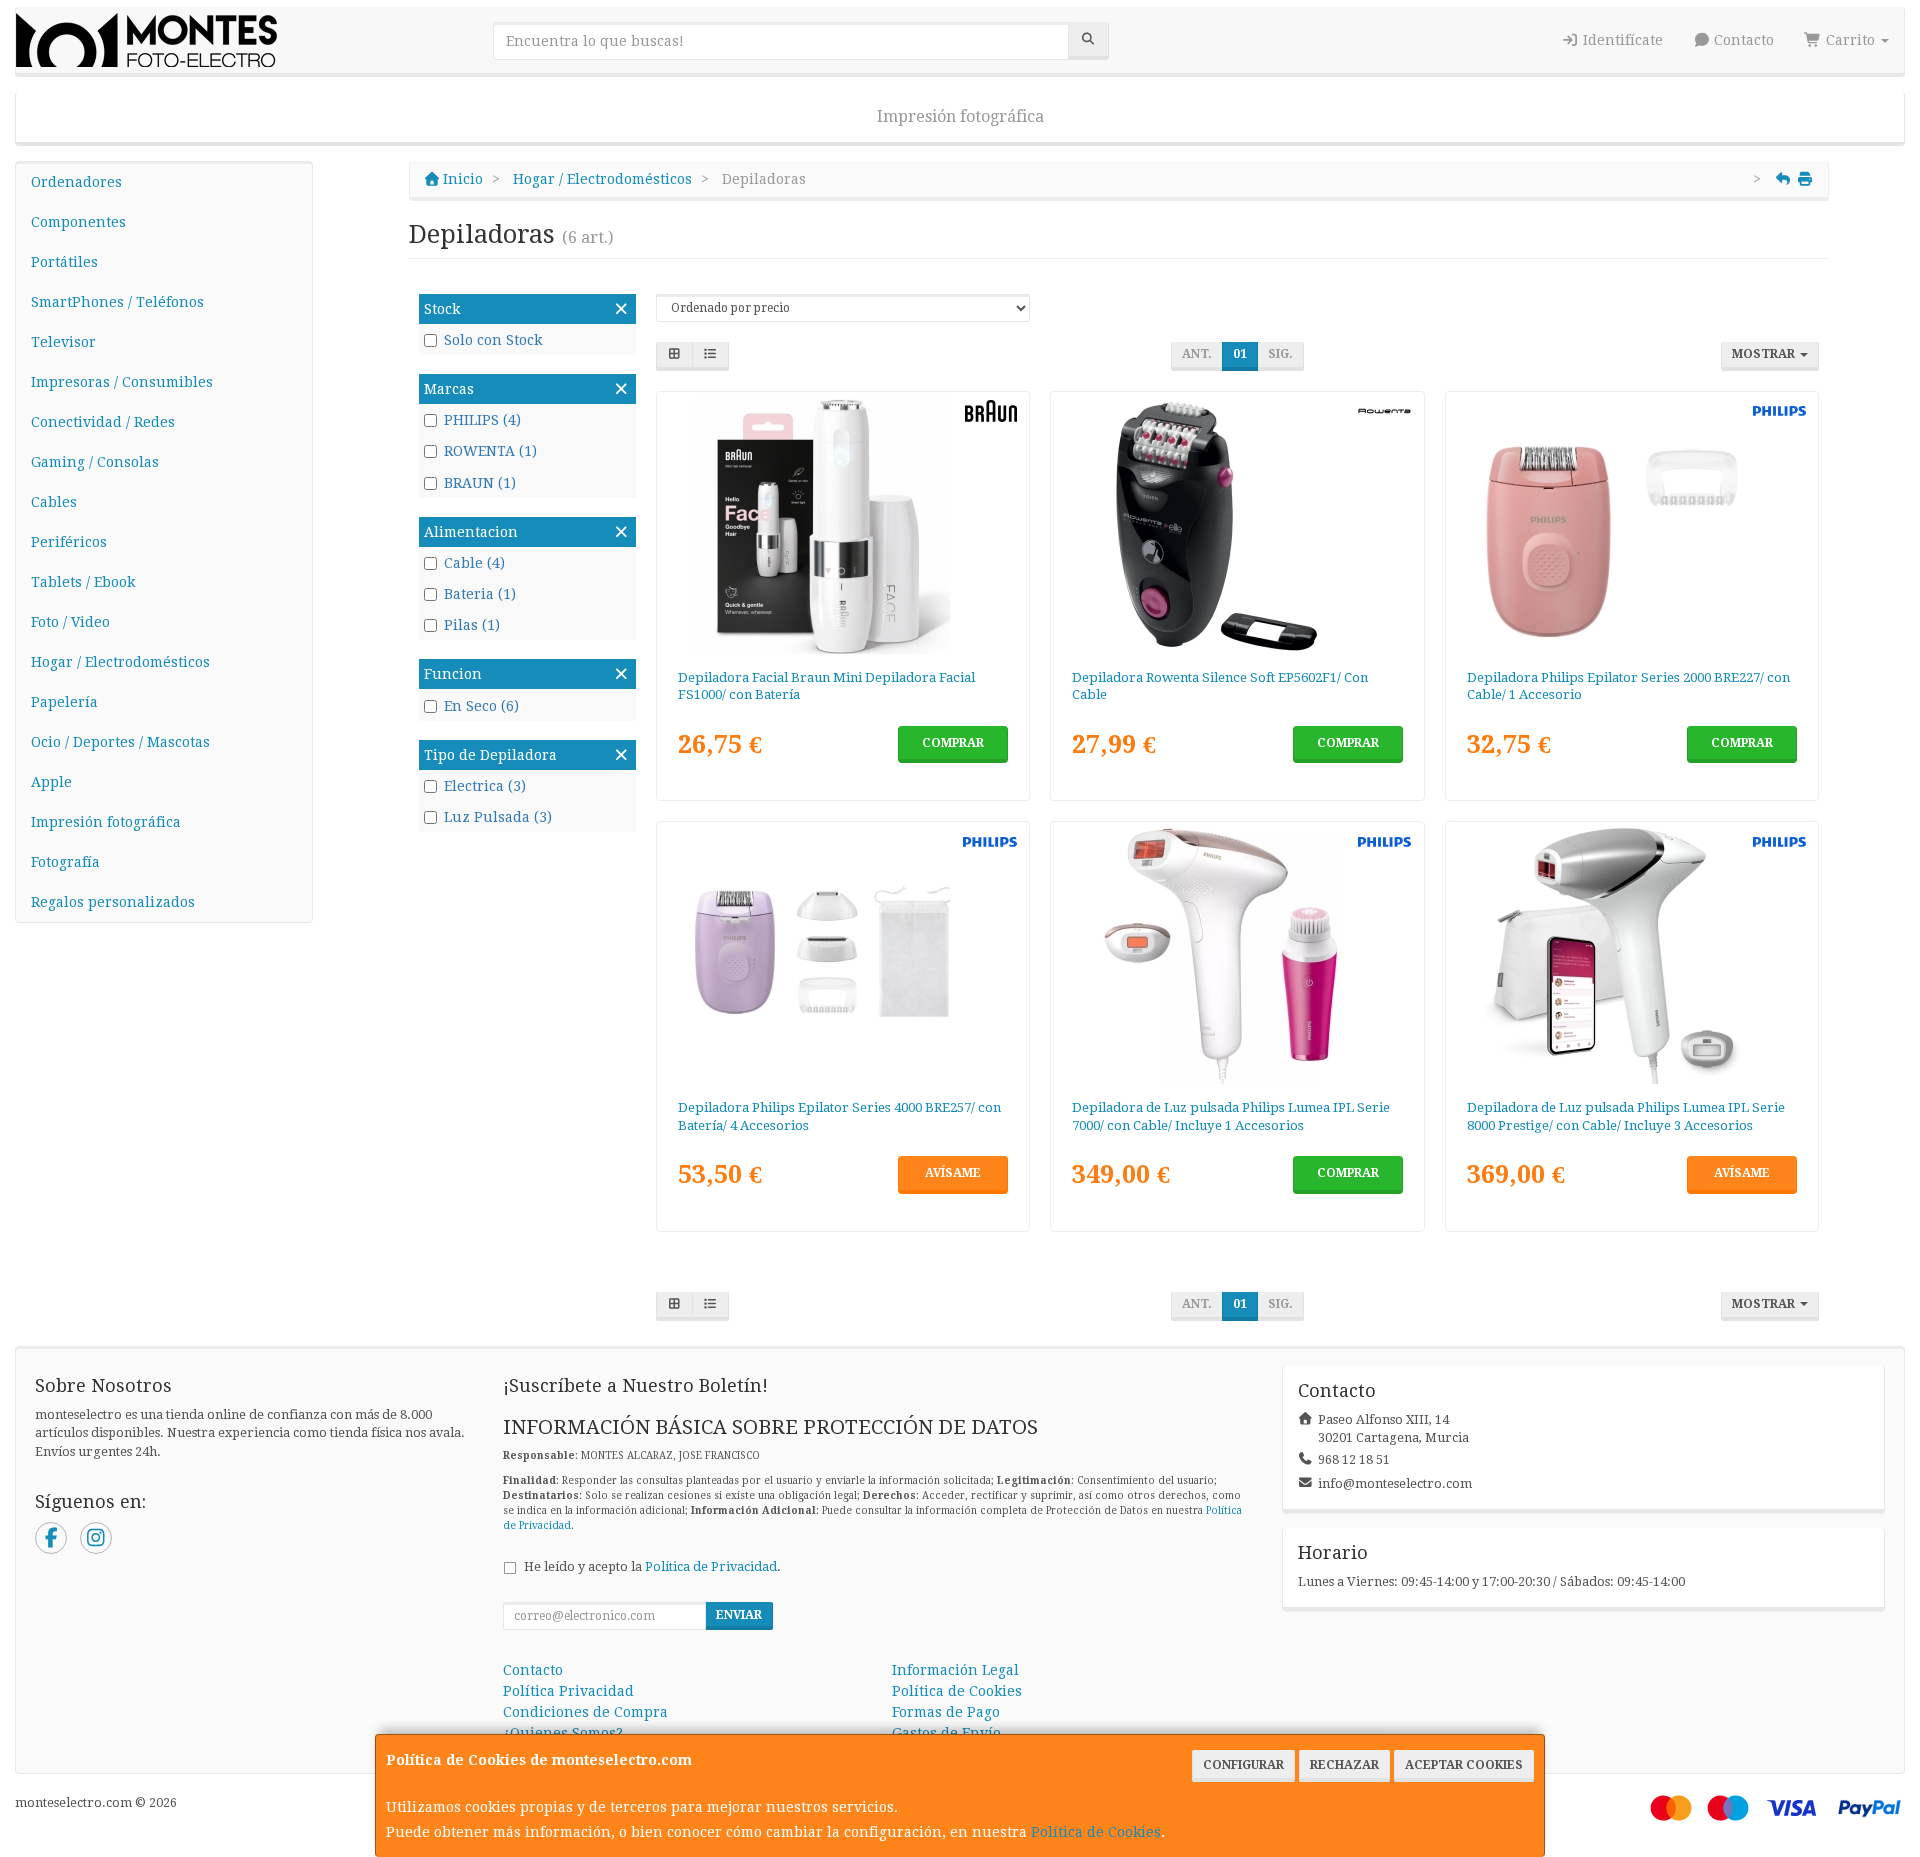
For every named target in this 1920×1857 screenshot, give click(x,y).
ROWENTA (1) (490, 451)
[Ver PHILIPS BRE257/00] (842, 956)
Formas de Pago (946, 1712)
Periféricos (69, 542)
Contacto (1742, 40)
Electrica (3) (485, 786)
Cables (54, 502)
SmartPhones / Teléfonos (117, 302)
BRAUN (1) (480, 483)
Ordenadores (76, 182)
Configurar (1243, 1765)
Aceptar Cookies (1464, 1765)
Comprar (953, 743)
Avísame (953, 1173)
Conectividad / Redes (103, 422)
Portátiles (64, 262)
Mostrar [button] (1765, 354)
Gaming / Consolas (95, 462)
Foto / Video (70, 622)
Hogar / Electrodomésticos (120, 662)
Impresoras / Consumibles (122, 382)
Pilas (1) (472, 625)
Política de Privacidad (711, 1566)
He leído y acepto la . (652, 1566)
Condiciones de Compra (585, 1712)
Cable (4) (474, 563)
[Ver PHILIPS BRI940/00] (1632, 956)
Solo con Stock (493, 340)
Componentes (78, 222)
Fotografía (65, 862)
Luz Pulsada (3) (498, 817)
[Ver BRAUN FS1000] (842, 526)
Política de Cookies (1096, 1832)
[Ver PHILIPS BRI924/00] (1237, 956)
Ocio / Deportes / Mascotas (120, 742)
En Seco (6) (481, 706)
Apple (51, 782)
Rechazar (1344, 1765)
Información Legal (955, 1670)
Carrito (1850, 40)
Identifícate (1621, 40)
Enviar (739, 1615)
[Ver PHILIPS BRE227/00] (1632, 526)
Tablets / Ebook (83, 582)
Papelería (64, 702)
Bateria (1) (480, 594)
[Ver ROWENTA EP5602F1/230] (1237, 526)
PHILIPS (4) (482, 420)
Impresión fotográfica (960, 116)
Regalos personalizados (113, 902)
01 (1240, 354)
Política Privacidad (568, 1691)
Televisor (63, 342)
